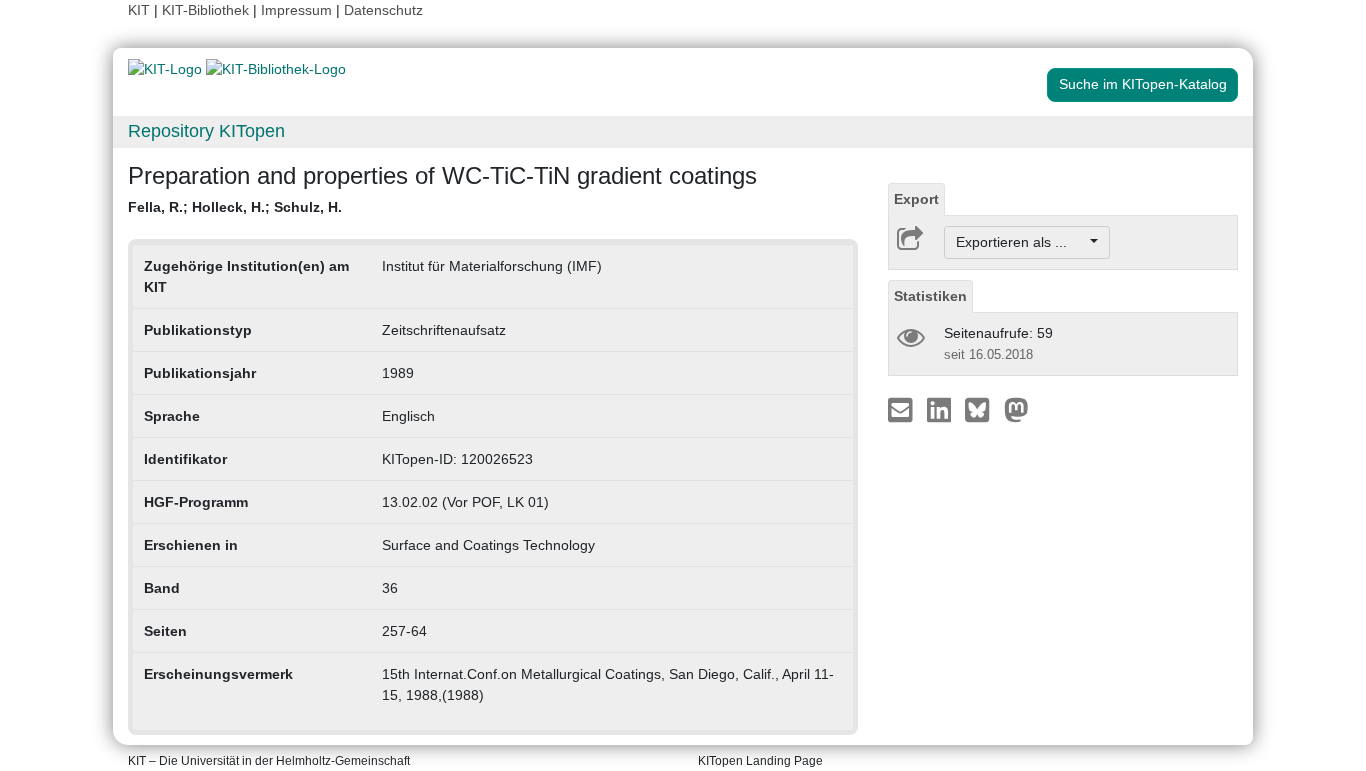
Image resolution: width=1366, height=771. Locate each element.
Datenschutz (383, 10)
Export (916, 199)
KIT (139, 10)
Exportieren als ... (1021, 242)
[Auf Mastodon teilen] (1016, 409)
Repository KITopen (206, 131)
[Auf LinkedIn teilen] (941, 409)
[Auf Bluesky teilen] (982, 409)
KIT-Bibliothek (207, 10)
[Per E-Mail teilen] (902, 409)
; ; (235, 207)
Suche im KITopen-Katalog (1143, 84)
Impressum (296, 10)
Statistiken (930, 296)
